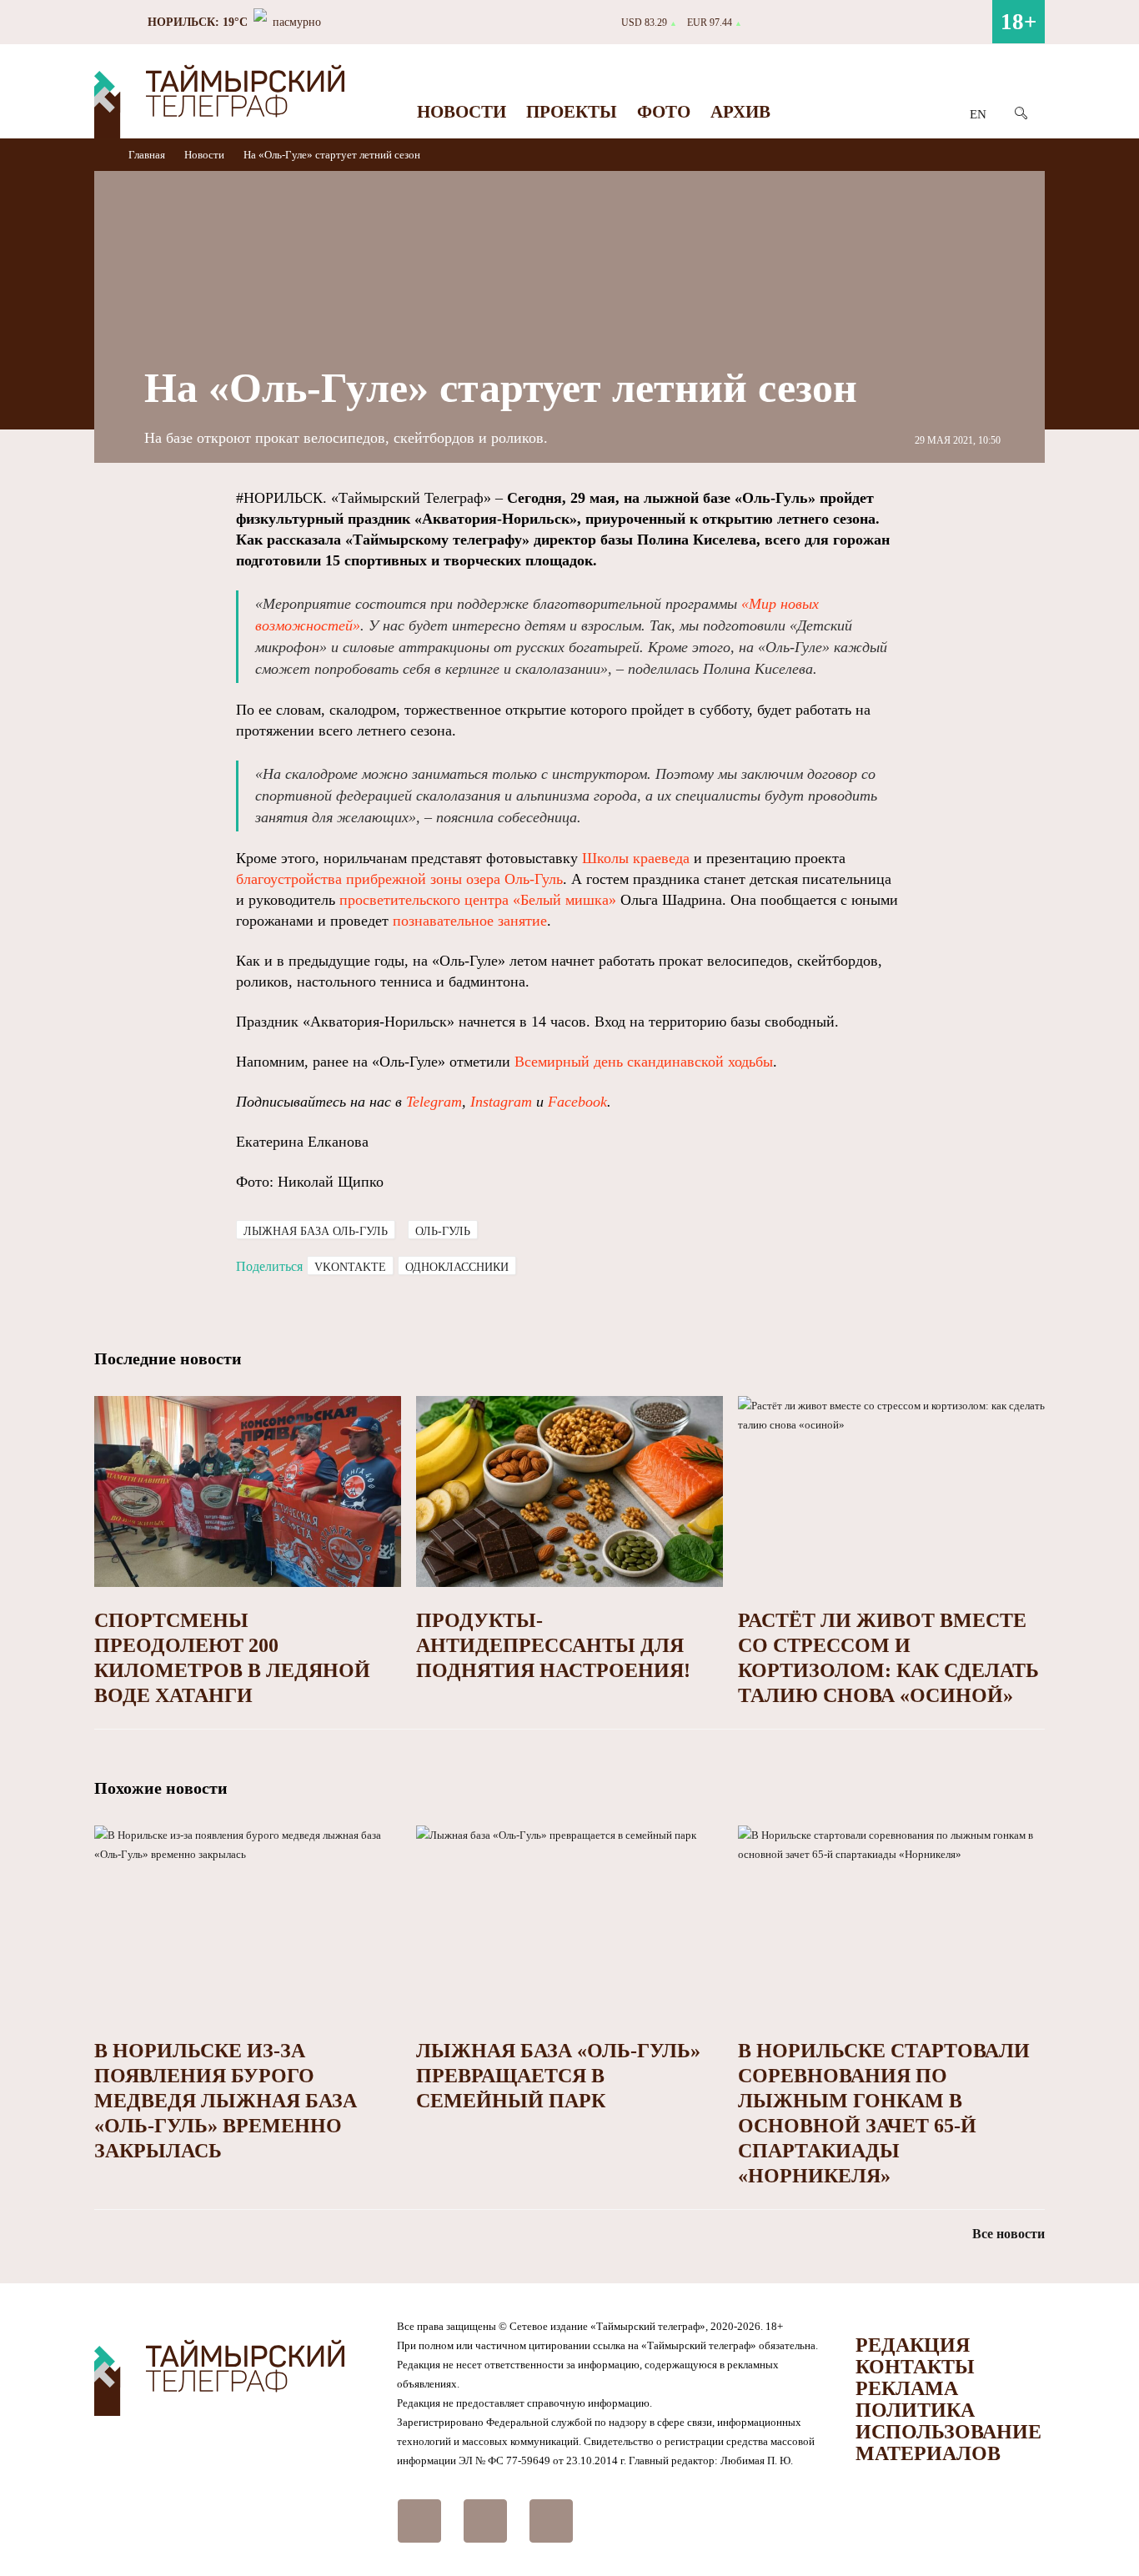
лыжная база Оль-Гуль (316, 1231)
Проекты (572, 112)
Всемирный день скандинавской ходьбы (644, 1062)
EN (978, 114)
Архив (740, 112)
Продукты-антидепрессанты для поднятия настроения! (553, 1645)
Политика (915, 2410)
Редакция (913, 2345)
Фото (664, 112)
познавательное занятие (470, 921)
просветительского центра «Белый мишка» (478, 900)
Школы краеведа (636, 858)
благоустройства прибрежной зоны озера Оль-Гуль (399, 879)
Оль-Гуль (443, 1231)
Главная (148, 155)
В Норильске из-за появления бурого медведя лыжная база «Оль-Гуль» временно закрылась (226, 2101)
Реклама (907, 2388)
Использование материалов (948, 2443)
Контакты (915, 2367)
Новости (462, 112)
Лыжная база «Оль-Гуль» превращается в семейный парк (558, 2076)
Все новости (1009, 2234)
